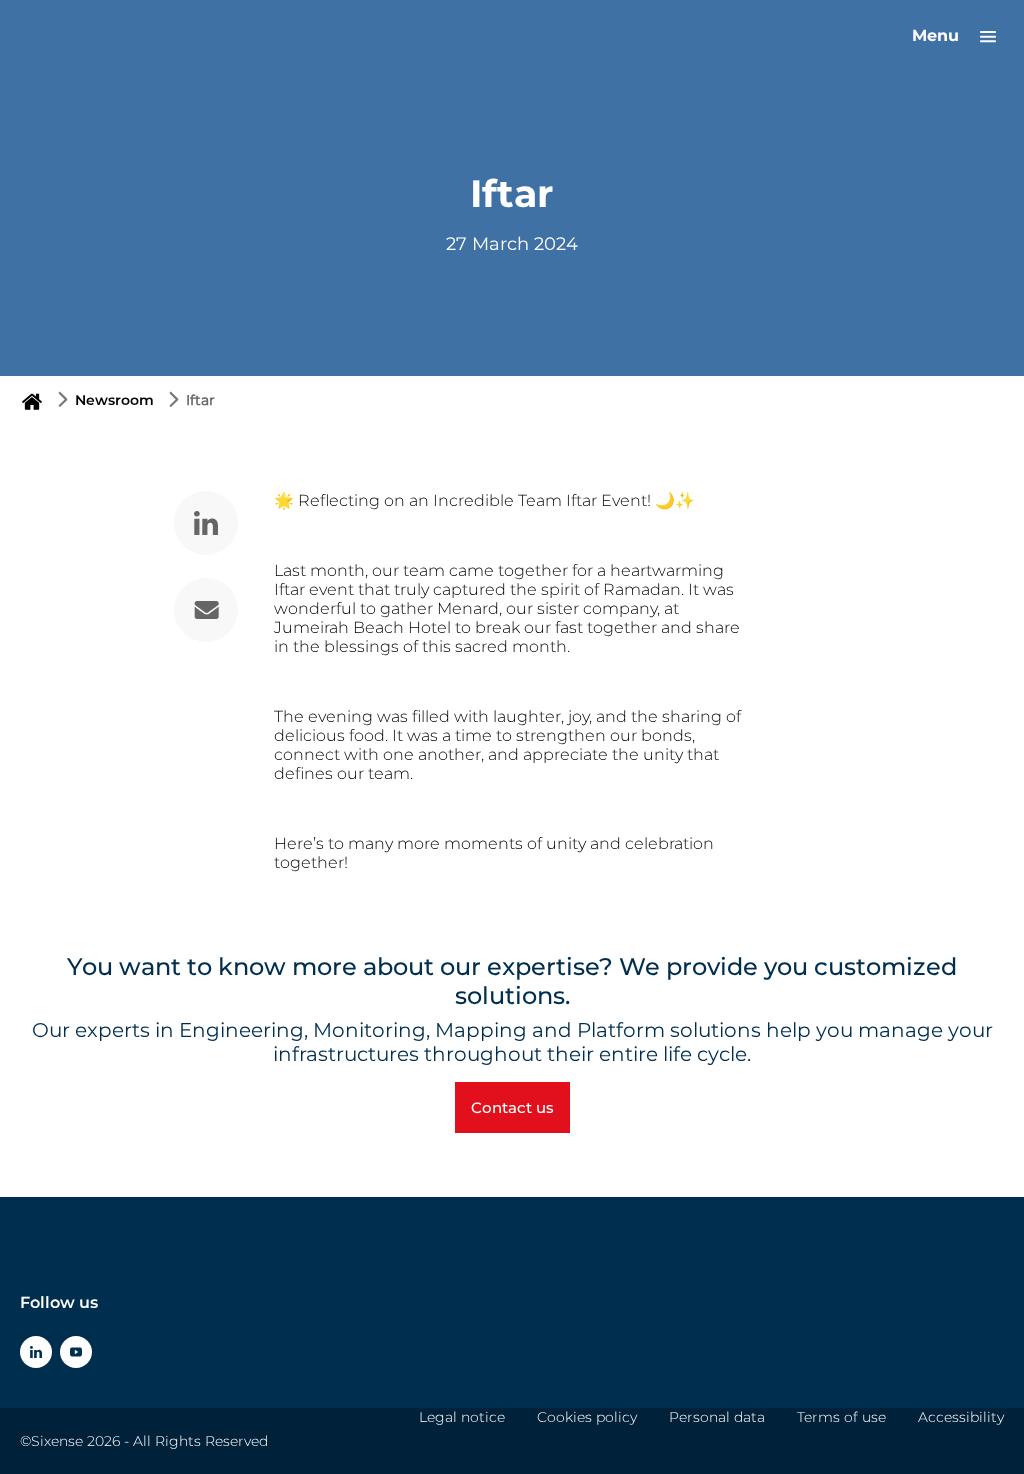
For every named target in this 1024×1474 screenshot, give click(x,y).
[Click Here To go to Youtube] (76, 1352)
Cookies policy (587, 1417)
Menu (938, 35)
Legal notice (462, 1417)
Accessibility (961, 1417)
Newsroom (114, 400)
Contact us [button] (512, 1107)
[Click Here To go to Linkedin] (36, 1352)
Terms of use (841, 1417)
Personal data (717, 1417)
